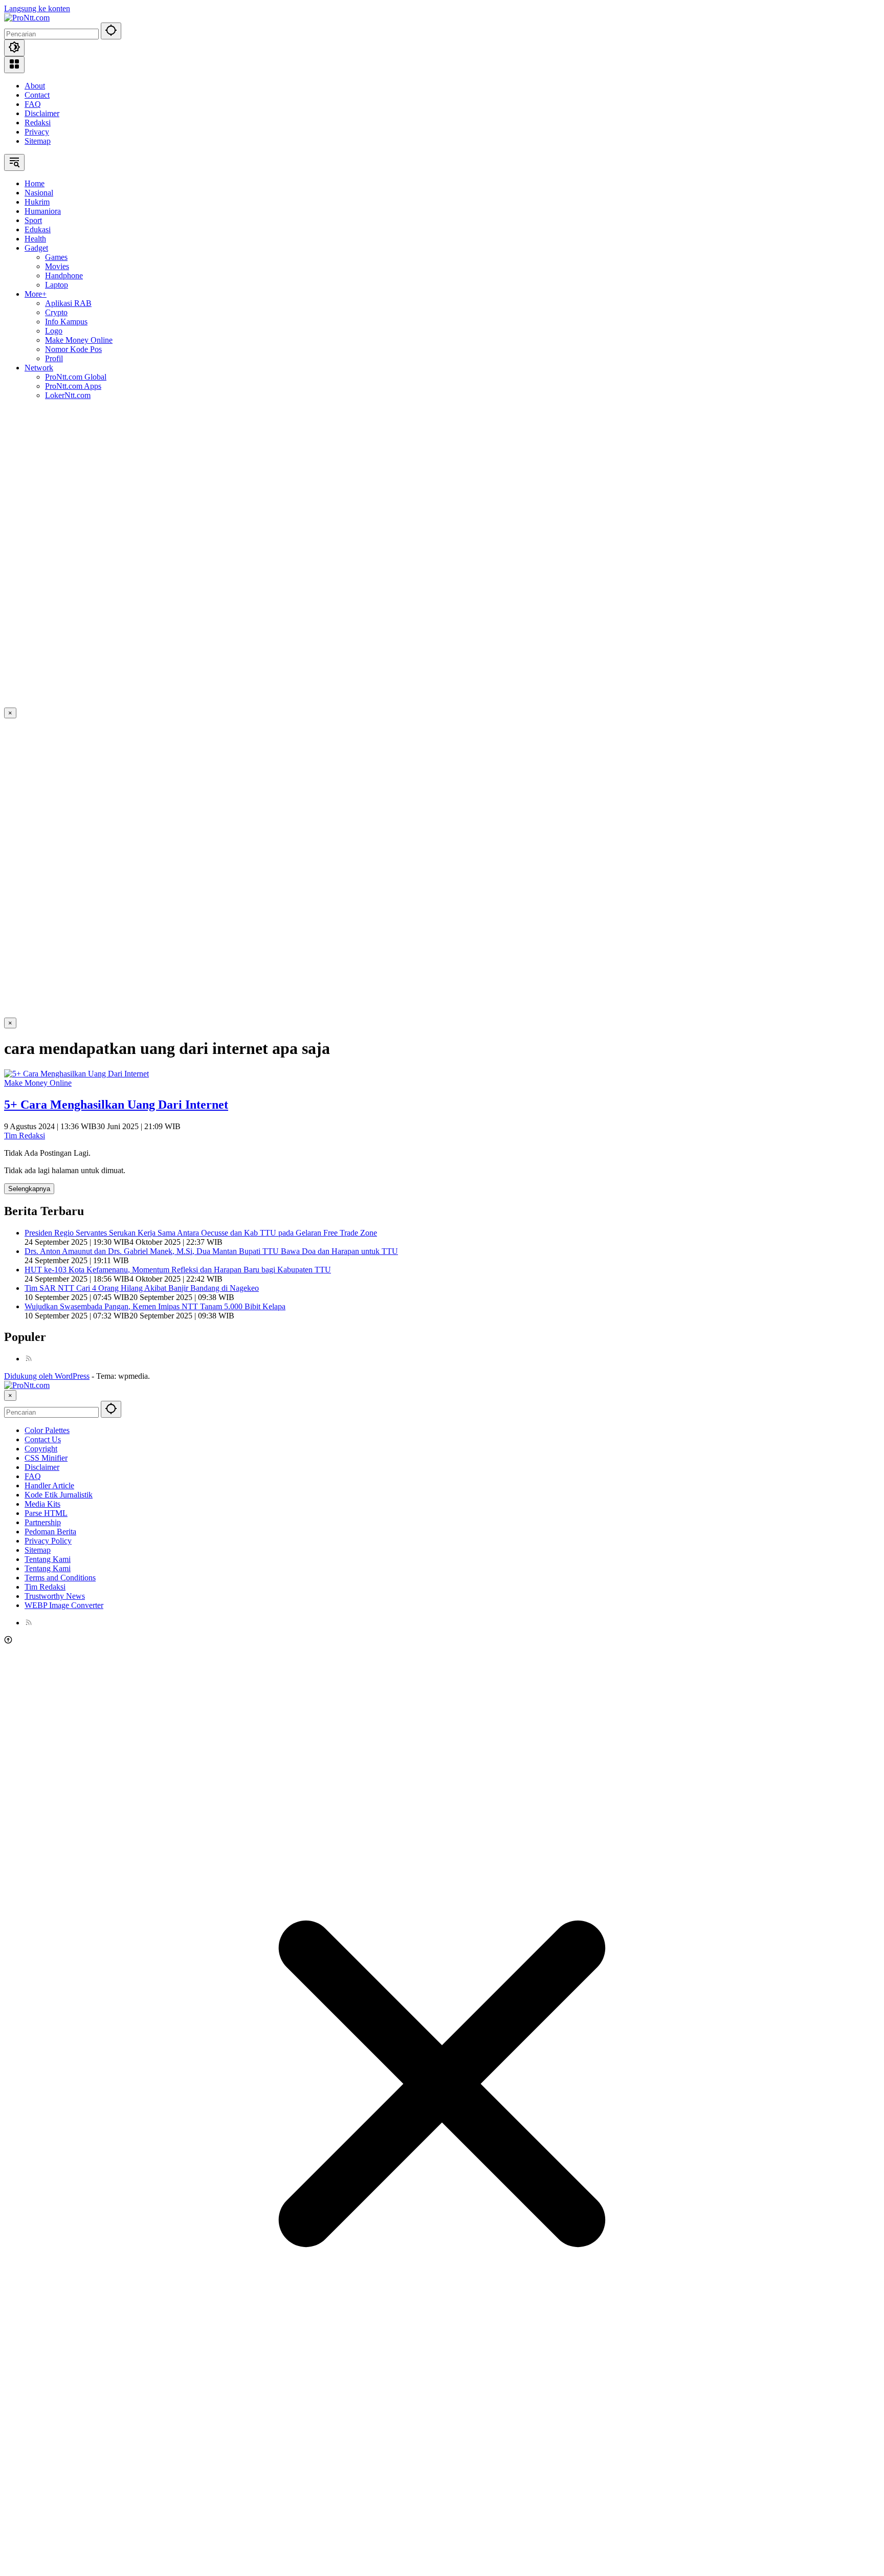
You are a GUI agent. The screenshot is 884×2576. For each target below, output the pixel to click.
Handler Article (49, 1485)
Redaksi (38, 123)
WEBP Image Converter (64, 1605)
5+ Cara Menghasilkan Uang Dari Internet (116, 1105)
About (35, 86)
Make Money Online (38, 1083)
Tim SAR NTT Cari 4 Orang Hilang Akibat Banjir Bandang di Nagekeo (142, 1288)
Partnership (43, 1522)
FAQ (33, 104)
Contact (37, 95)
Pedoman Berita (50, 1532)
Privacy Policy (48, 1541)
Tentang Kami (48, 1559)
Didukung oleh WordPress (47, 1376)
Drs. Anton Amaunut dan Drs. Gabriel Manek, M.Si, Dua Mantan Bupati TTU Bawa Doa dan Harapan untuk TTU (211, 1251)
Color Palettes (47, 1430)
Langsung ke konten (37, 8)
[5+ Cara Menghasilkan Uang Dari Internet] (76, 1074)
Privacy (37, 132)
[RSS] (29, 1359)
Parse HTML (46, 1513)
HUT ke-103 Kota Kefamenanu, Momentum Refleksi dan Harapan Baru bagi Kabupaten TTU (178, 1270)
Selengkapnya (29, 1189)
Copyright (41, 1449)
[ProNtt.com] (27, 18)
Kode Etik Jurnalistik (59, 1495)
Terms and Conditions (60, 1578)
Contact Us (43, 1439)
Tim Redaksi (25, 1136)
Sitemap (38, 141)
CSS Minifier (46, 1458)
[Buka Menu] (14, 65)
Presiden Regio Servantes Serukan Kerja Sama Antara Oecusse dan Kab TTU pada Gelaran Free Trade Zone (201, 1233)
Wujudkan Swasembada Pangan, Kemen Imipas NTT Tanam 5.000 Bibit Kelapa (155, 1306)
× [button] (10, 1395)
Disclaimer (42, 113)
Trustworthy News (55, 1596)
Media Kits (42, 1504)
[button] (111, 31)
